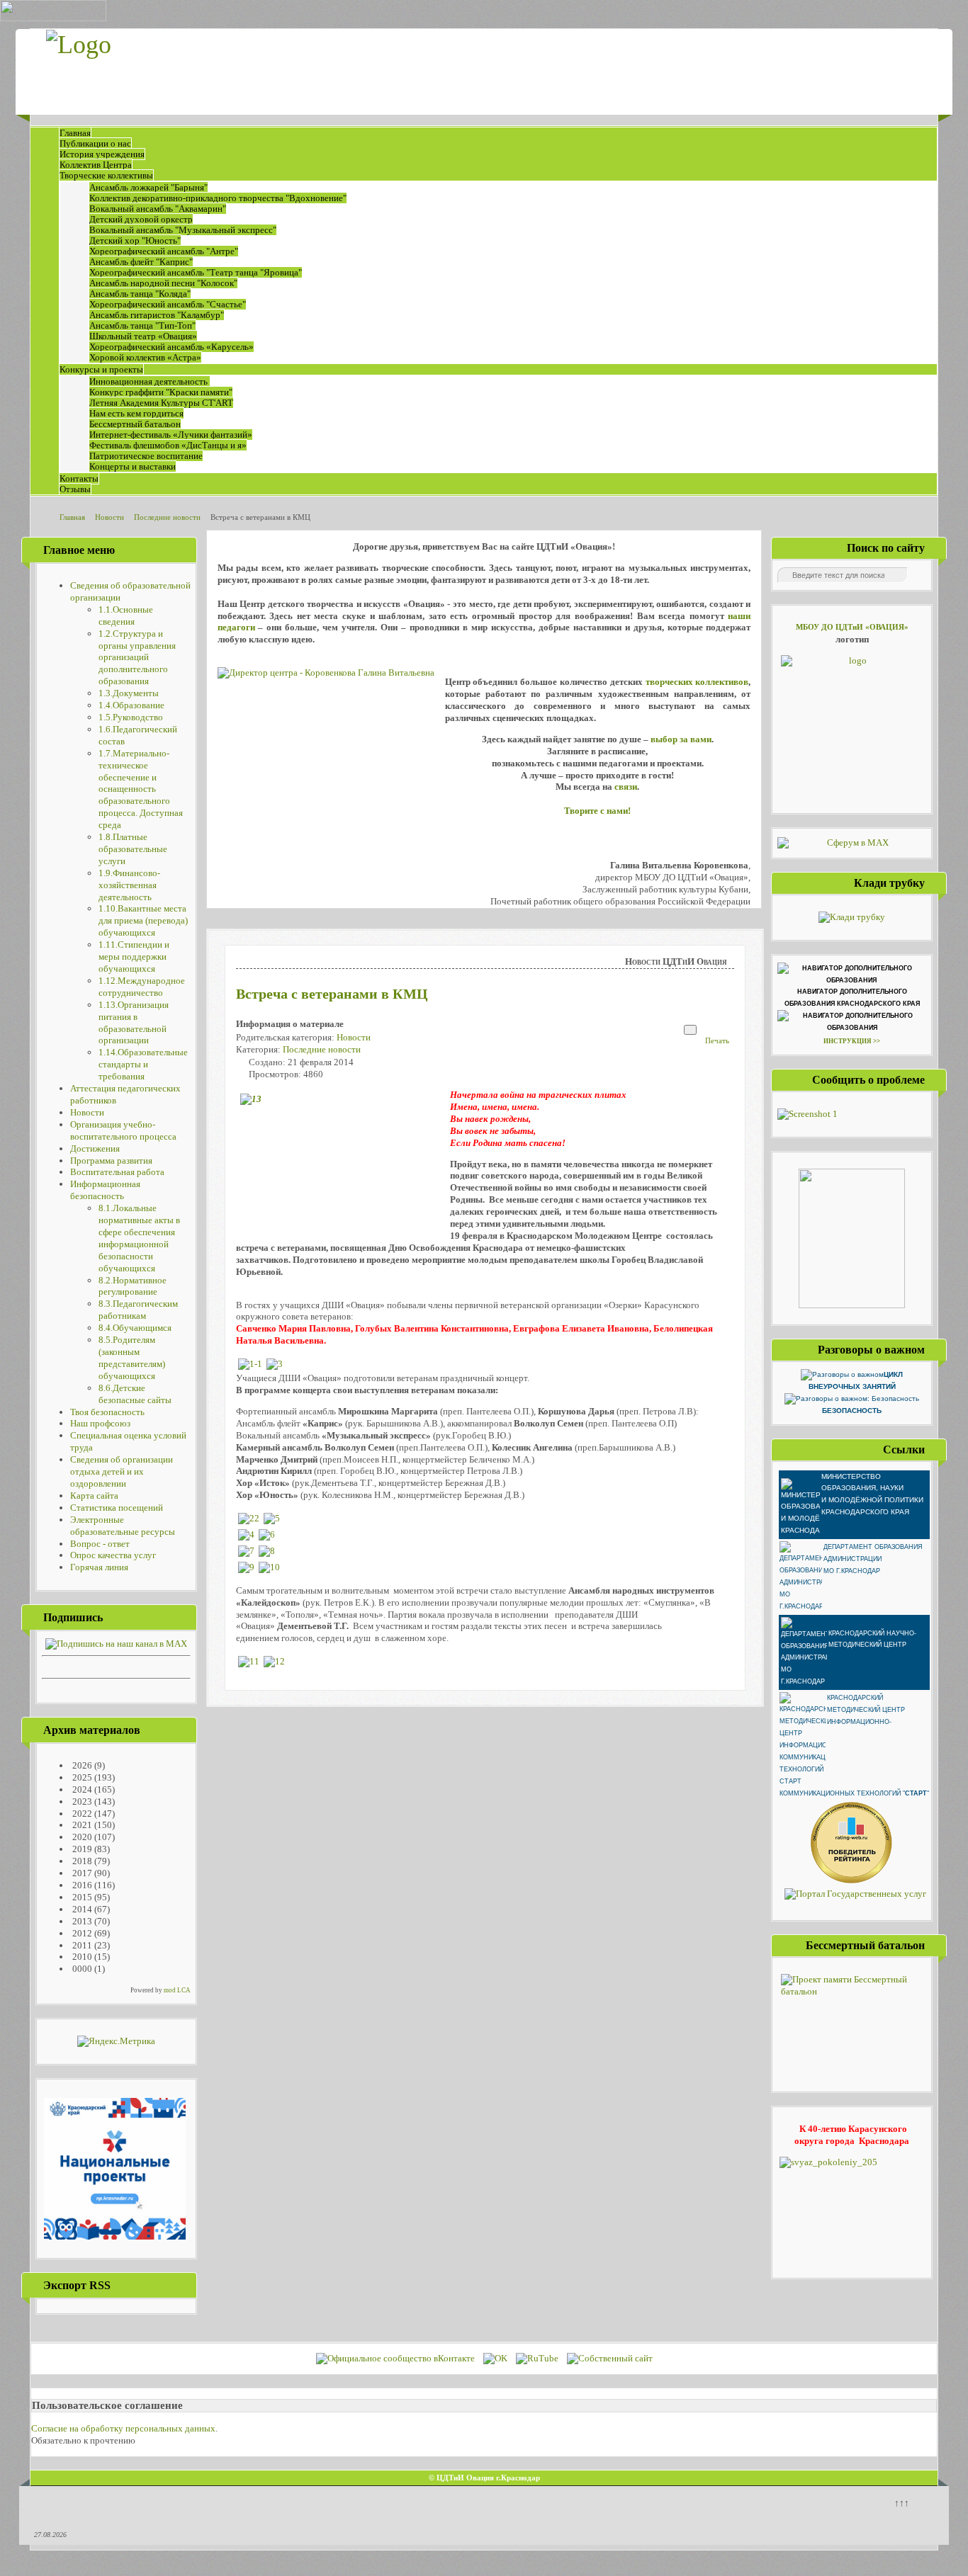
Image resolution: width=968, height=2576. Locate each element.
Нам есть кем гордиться (136, 413)
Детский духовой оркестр (141, 219)
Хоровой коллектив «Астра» (145, 357)
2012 (81, 1933)
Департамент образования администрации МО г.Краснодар (873, 1559)
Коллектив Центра (96, 165)
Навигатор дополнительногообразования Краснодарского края (852, 998)
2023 (81, 1802)
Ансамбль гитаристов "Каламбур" (157, 315)
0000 (81, 1969)
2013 (81, 1921)
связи (626, 787)
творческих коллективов (697, 682)
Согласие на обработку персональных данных (123, 2428)
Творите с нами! (597, 811)
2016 (81, 1885)
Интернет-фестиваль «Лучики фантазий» (171, 435)
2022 (81, 1814)
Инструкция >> (852, 1041)
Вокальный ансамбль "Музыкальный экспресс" (183, 230)
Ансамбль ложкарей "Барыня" (148, 187)
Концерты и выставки (133, 466)
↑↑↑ (902, 2503)
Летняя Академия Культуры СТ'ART (161, 403)
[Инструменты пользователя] (690, 1030)
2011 (81, 1945)
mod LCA (177, 1990)
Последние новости (322, 1049)
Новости (354, 1037)
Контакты (79, 478)
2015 (81, 1897)
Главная (75, 133)
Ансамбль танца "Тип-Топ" (142, 325)
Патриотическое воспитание (146, 456)
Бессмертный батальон (135, 424)
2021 (81, 1825)
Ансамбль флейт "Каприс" (141, 262)
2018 (81, 1861)
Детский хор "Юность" (135, 240)
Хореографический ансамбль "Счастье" (168, 304)
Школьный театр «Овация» (143, 336)
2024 (81, 1789)
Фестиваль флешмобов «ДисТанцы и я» (168, 445)
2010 (81, 1957)
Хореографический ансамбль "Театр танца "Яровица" (196, 272)
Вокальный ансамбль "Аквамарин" (158, 209)
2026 (81, 1765)
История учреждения (102, 154)
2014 (81, 1909)
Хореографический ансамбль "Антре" (164, 251)
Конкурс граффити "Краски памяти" (161, 392)
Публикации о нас (95, 143)
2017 (81, 1873)
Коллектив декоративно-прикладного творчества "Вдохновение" (218, 198)
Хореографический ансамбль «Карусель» (171, 347)
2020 (81, 1837)
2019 (81, 1849)
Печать (717, 1040)
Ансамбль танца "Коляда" (140, 294)
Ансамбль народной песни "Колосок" (163, 283)
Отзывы (75, 489)
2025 (81, 1777)
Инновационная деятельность (150, 381)
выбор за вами (681, 739)
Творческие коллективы (106, 175)
